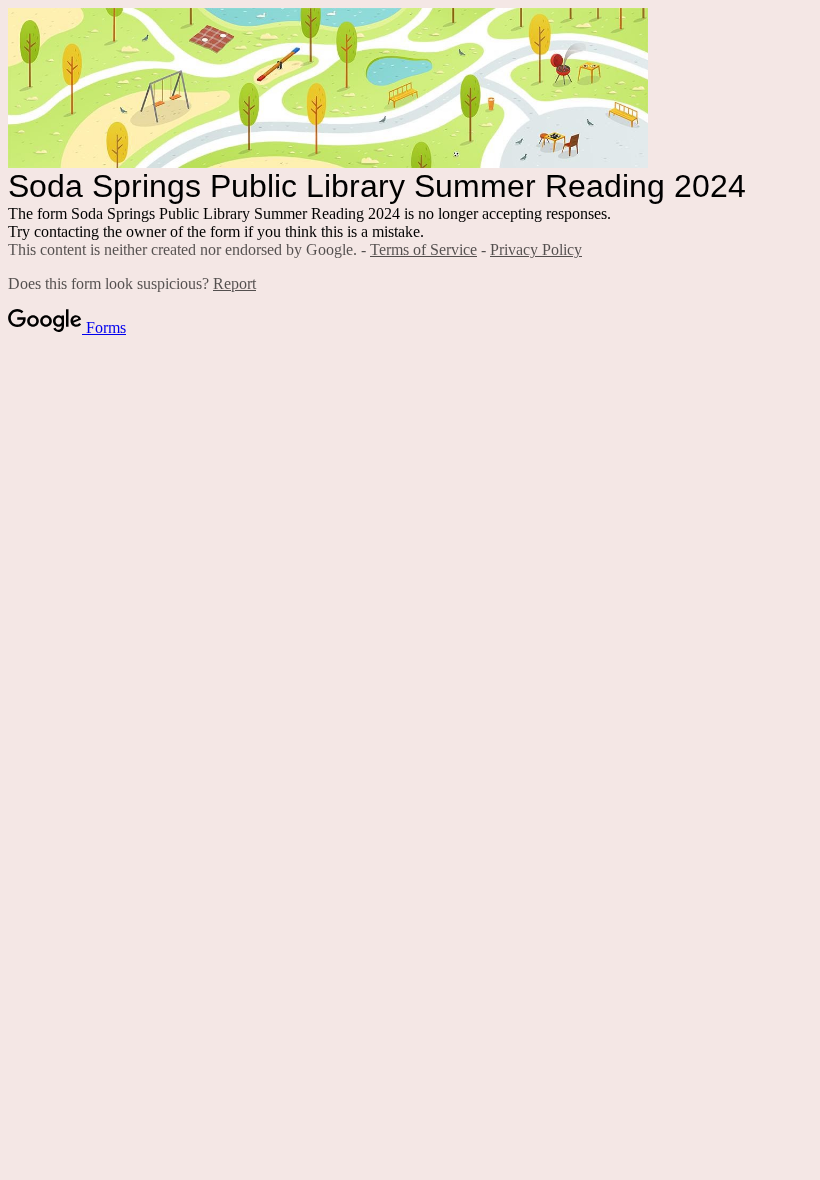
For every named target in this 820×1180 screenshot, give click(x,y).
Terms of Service (423, 249)
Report (234, 283)
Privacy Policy (536, 249)
